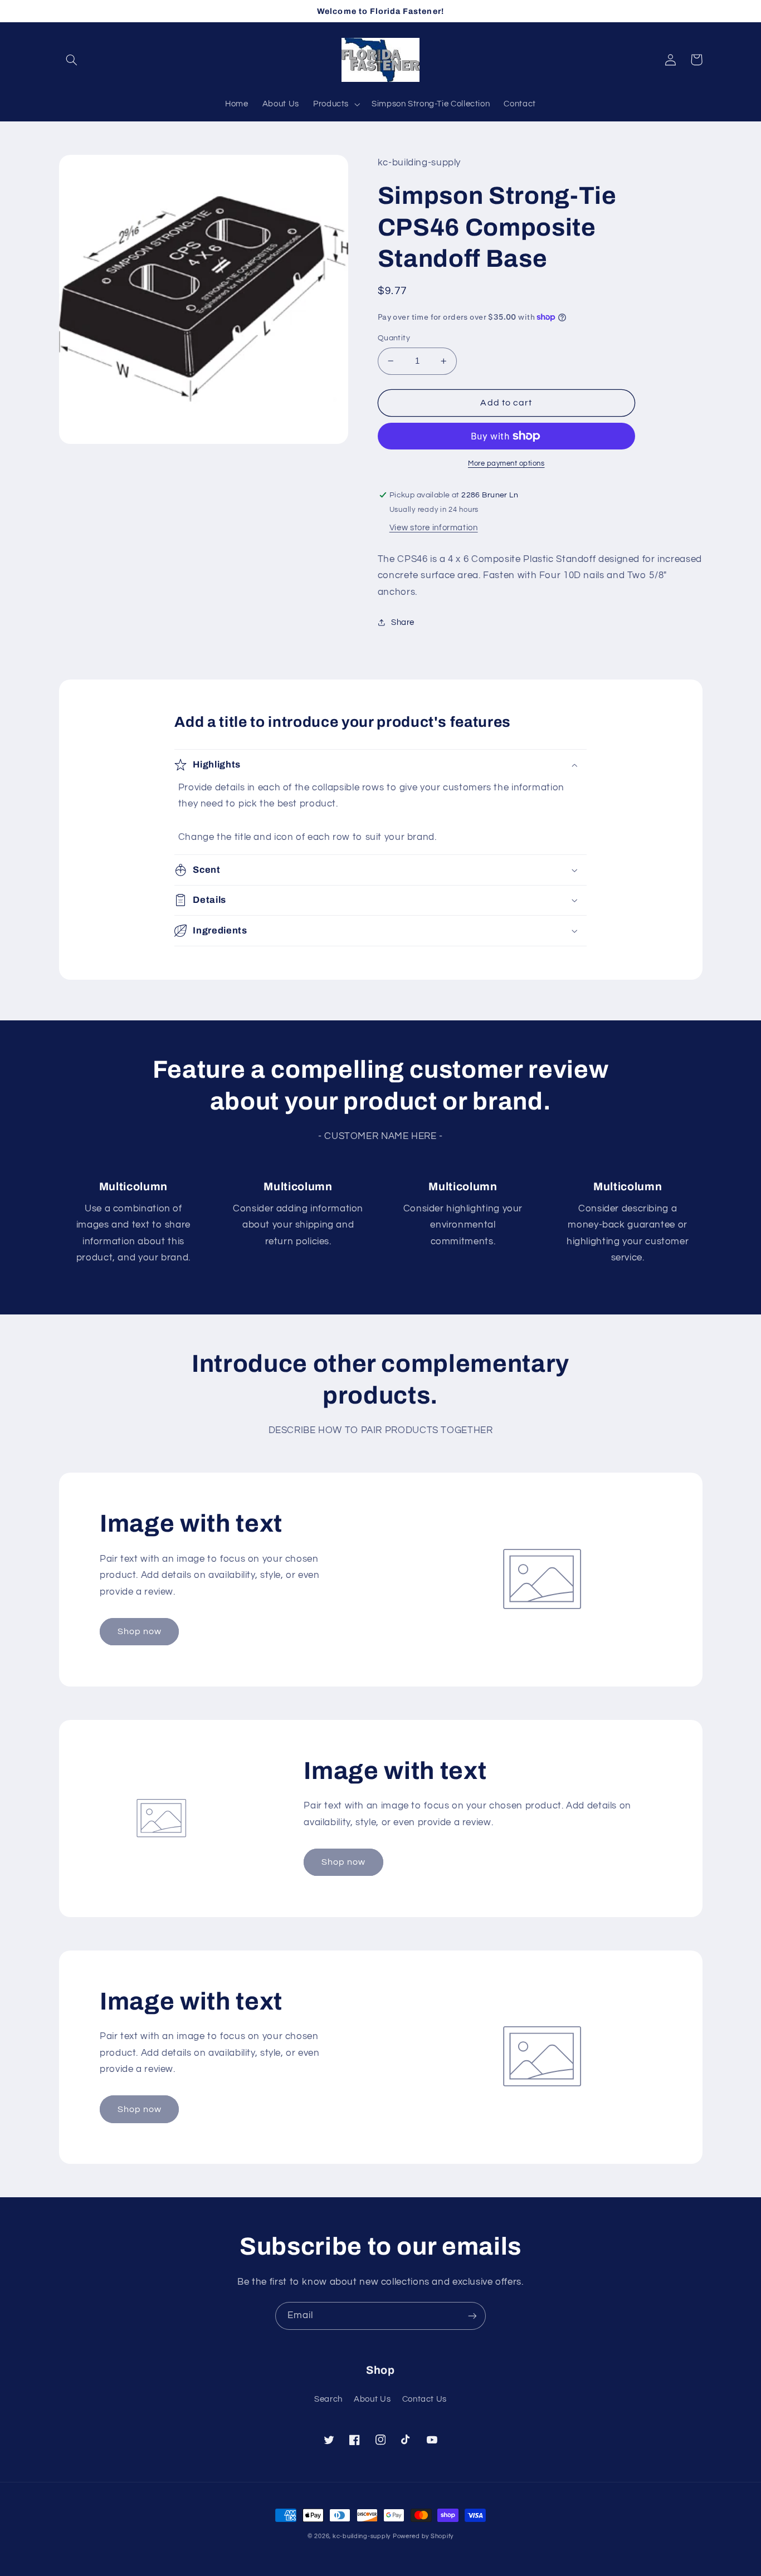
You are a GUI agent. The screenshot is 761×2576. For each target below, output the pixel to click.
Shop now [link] (140, 1631)
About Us (372, 2399)
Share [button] (403, 622)
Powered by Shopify (423, 2536)
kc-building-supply (362, 2536)
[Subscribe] (472, 2316)
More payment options (506, 464)
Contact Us (425, 2399)
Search (328, 2399)
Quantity (394, 338)
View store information (434, 528)
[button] (72, 60)
